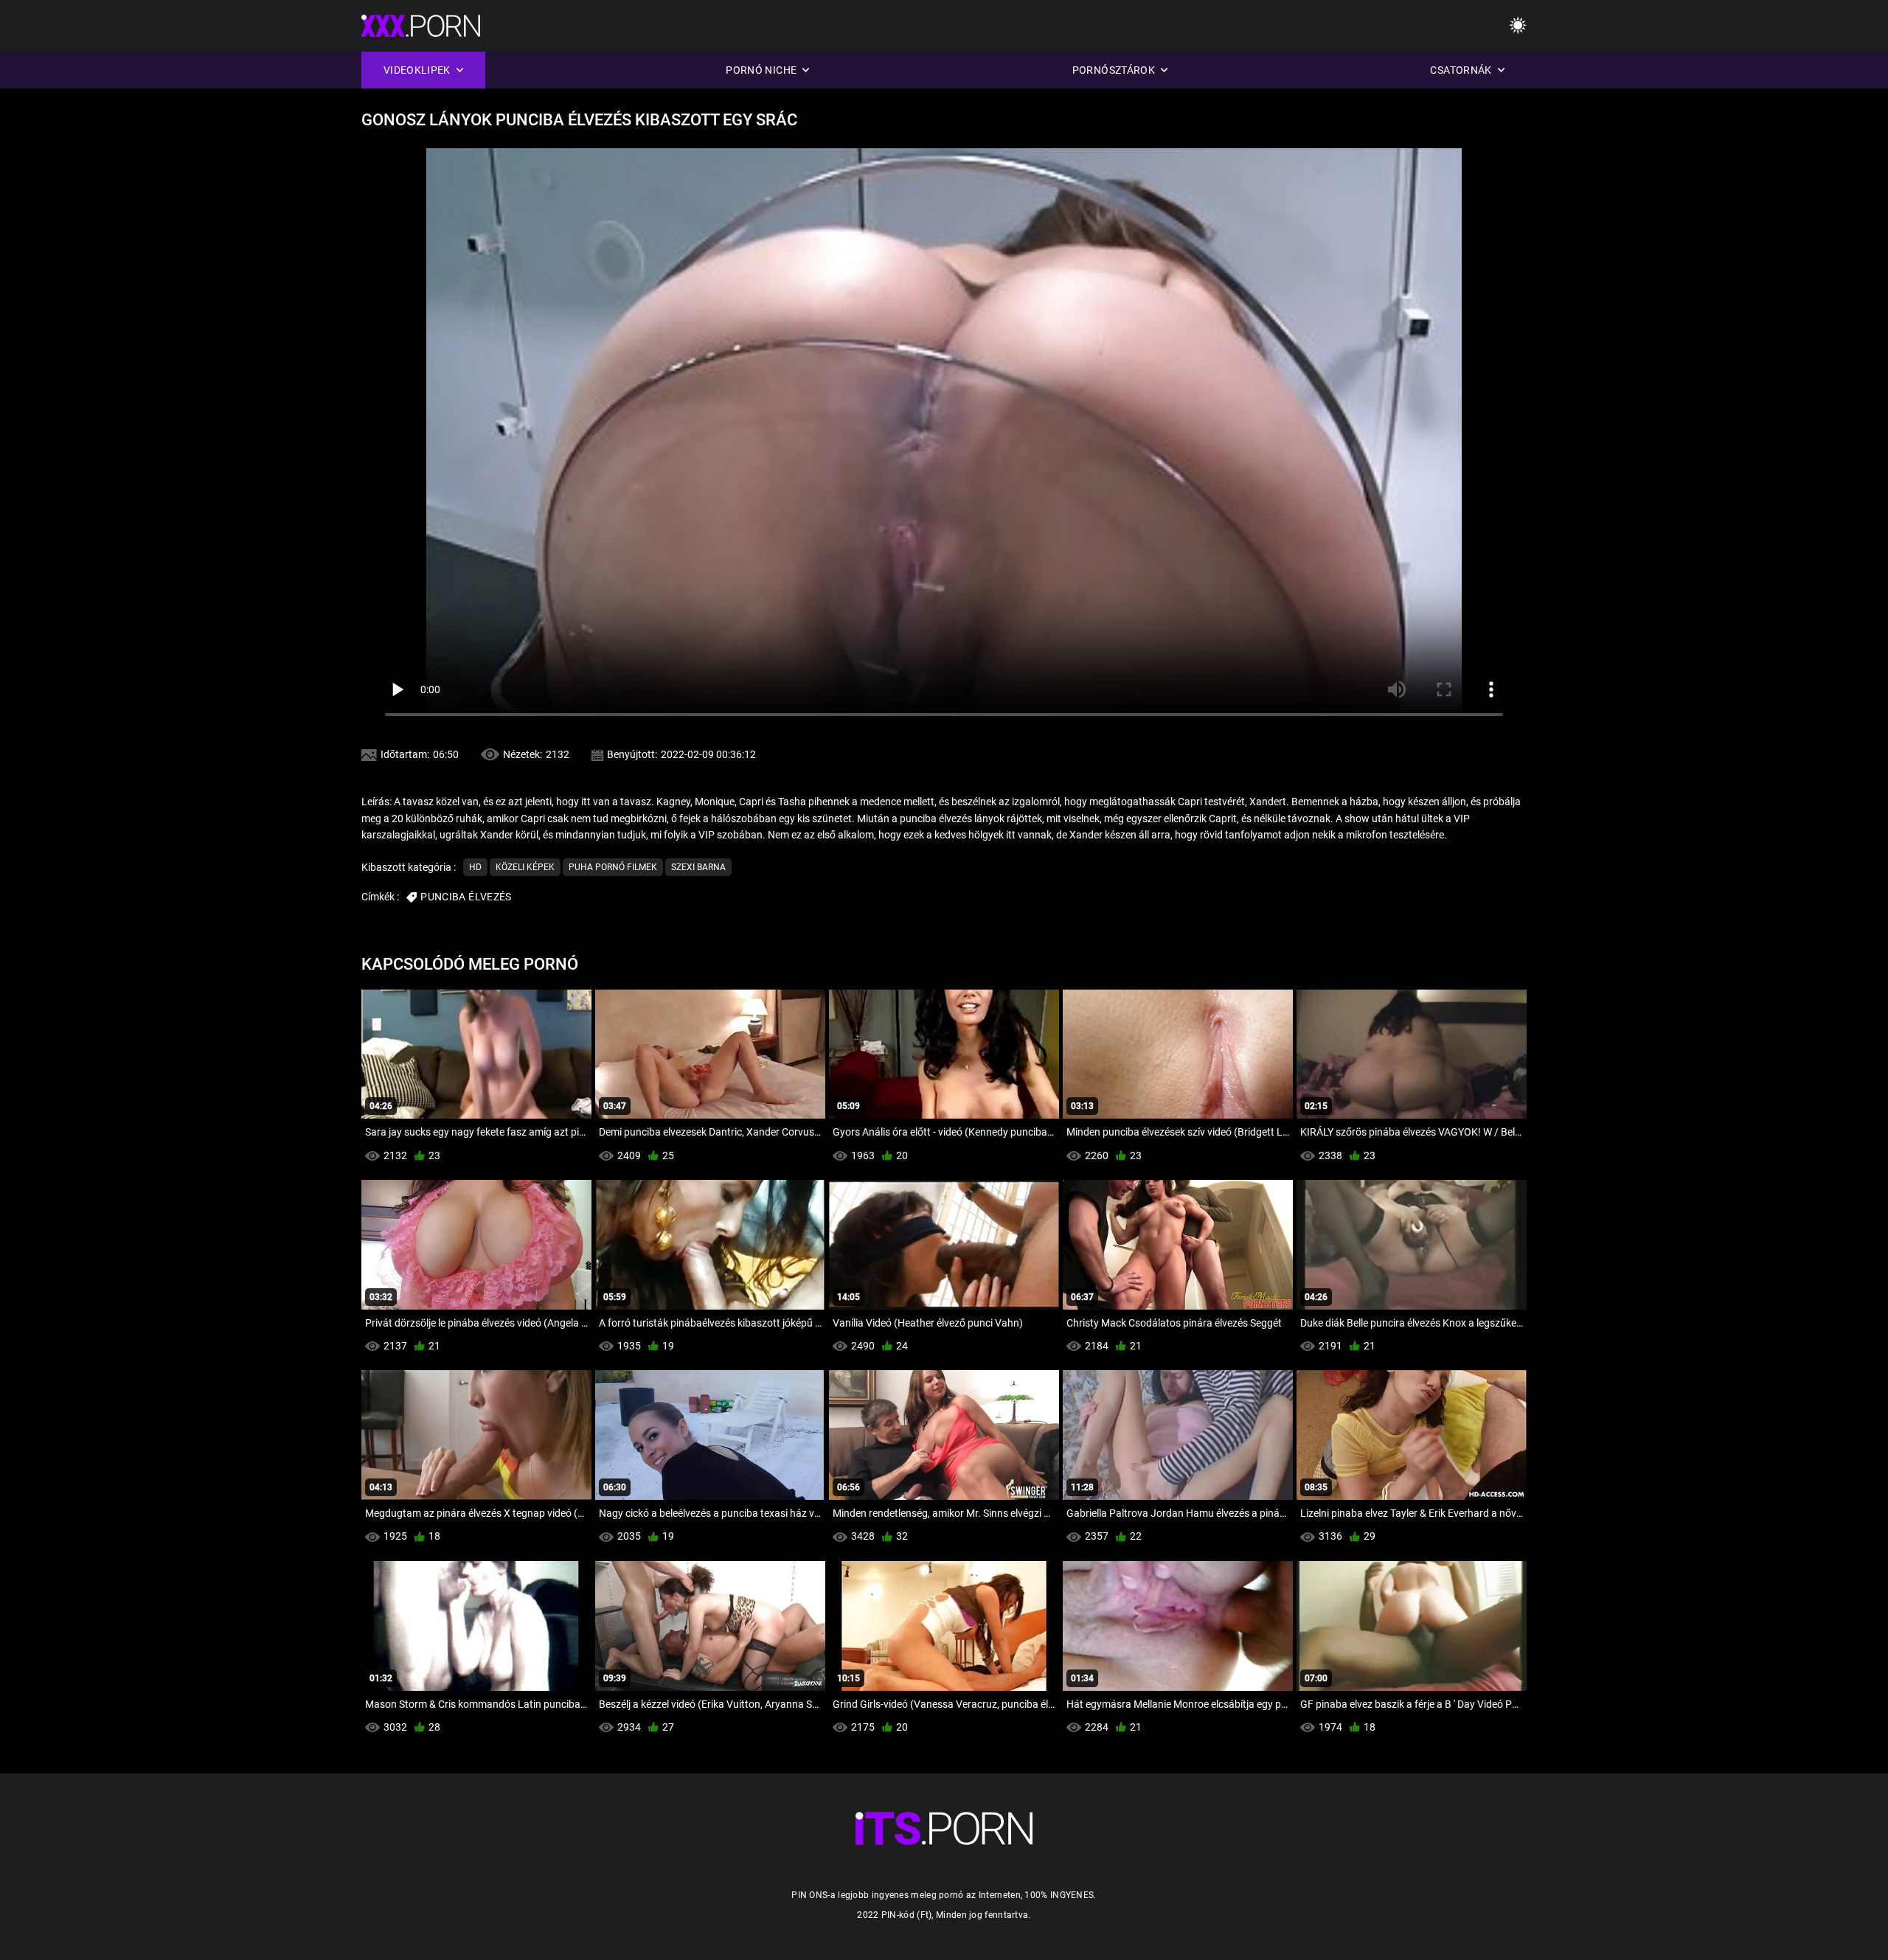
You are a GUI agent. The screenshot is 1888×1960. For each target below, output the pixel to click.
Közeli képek (525, 867)
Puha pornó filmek (613, 867)
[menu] (1518, 26)
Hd (475, 867)
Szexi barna (698, 867)
